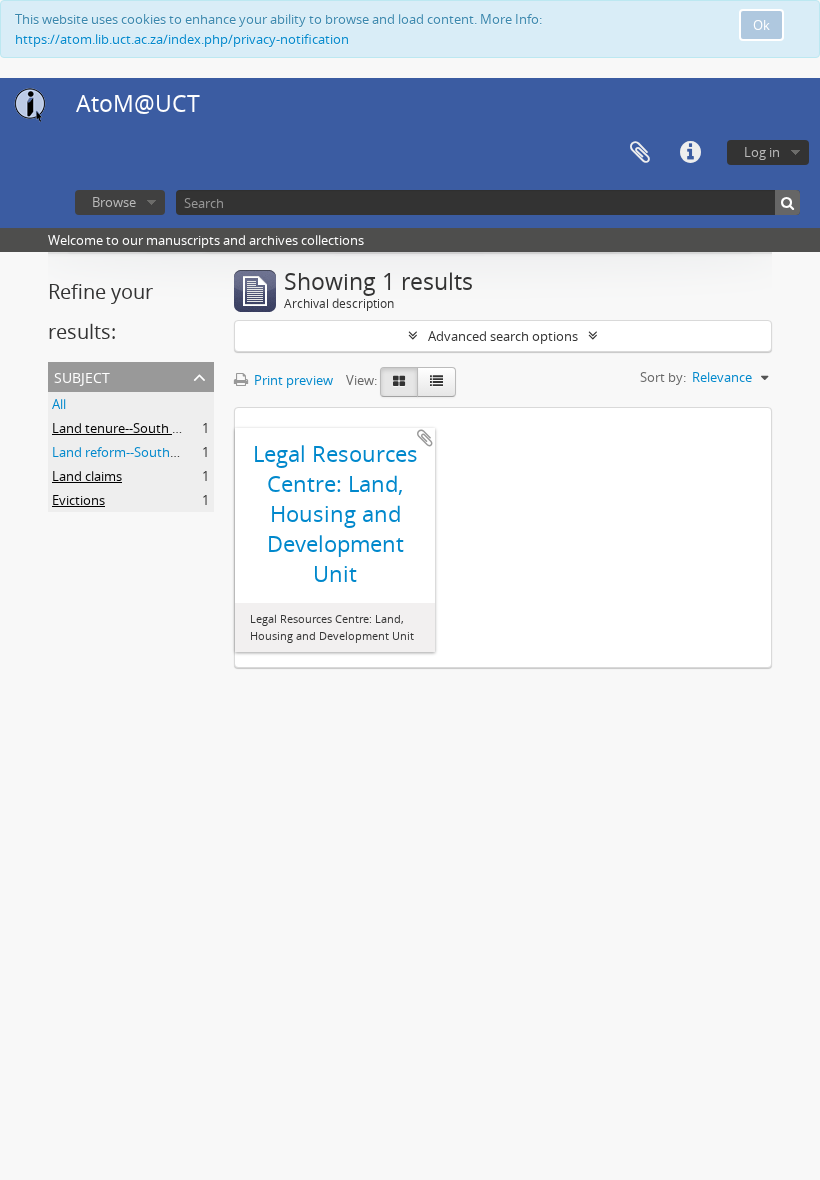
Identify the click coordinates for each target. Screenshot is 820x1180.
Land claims (87, 476)
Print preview (292, 380)
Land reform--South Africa (129, 452)
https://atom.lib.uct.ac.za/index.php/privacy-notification (182, 39)
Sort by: (663, 377)
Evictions (78, 500)
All (59, 404)
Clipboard (640, 153)
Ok (761, 25)
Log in (762, 152)
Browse (114, 202)
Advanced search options (503, 336)
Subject (82, 375)
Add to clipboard (425, 438)
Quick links (690, 153)
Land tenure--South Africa (128, 428)
